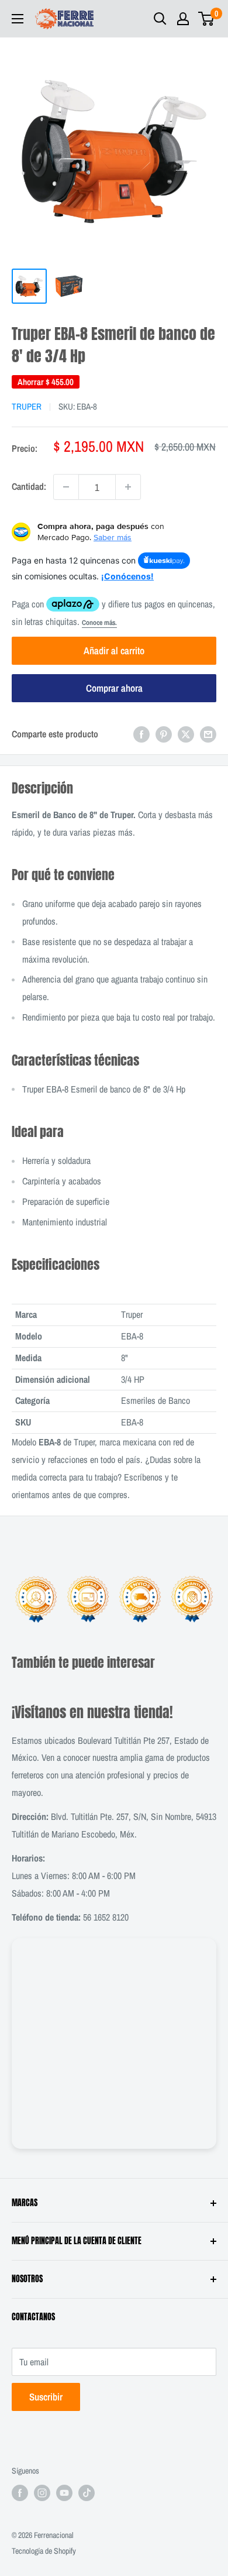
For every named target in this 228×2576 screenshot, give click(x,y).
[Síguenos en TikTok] (87, 2493)
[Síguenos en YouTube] (64, 2493)
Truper (27, 406)
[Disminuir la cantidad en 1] (66, 487)
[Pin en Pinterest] (164, 734)
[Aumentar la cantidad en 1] (128, 487)
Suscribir (46, 2397)
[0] (207, 19)
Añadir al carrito (114, 650)
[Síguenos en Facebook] (20, 2493)
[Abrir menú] (18, 19)
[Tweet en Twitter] (186, 734)
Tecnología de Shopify (44, 2551)
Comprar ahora (114, 688)
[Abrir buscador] (160, 19)
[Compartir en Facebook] (141, 734)
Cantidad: (29, 486)
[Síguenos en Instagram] (42, 2493)
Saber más (113, 537)
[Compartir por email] (208, 734)
